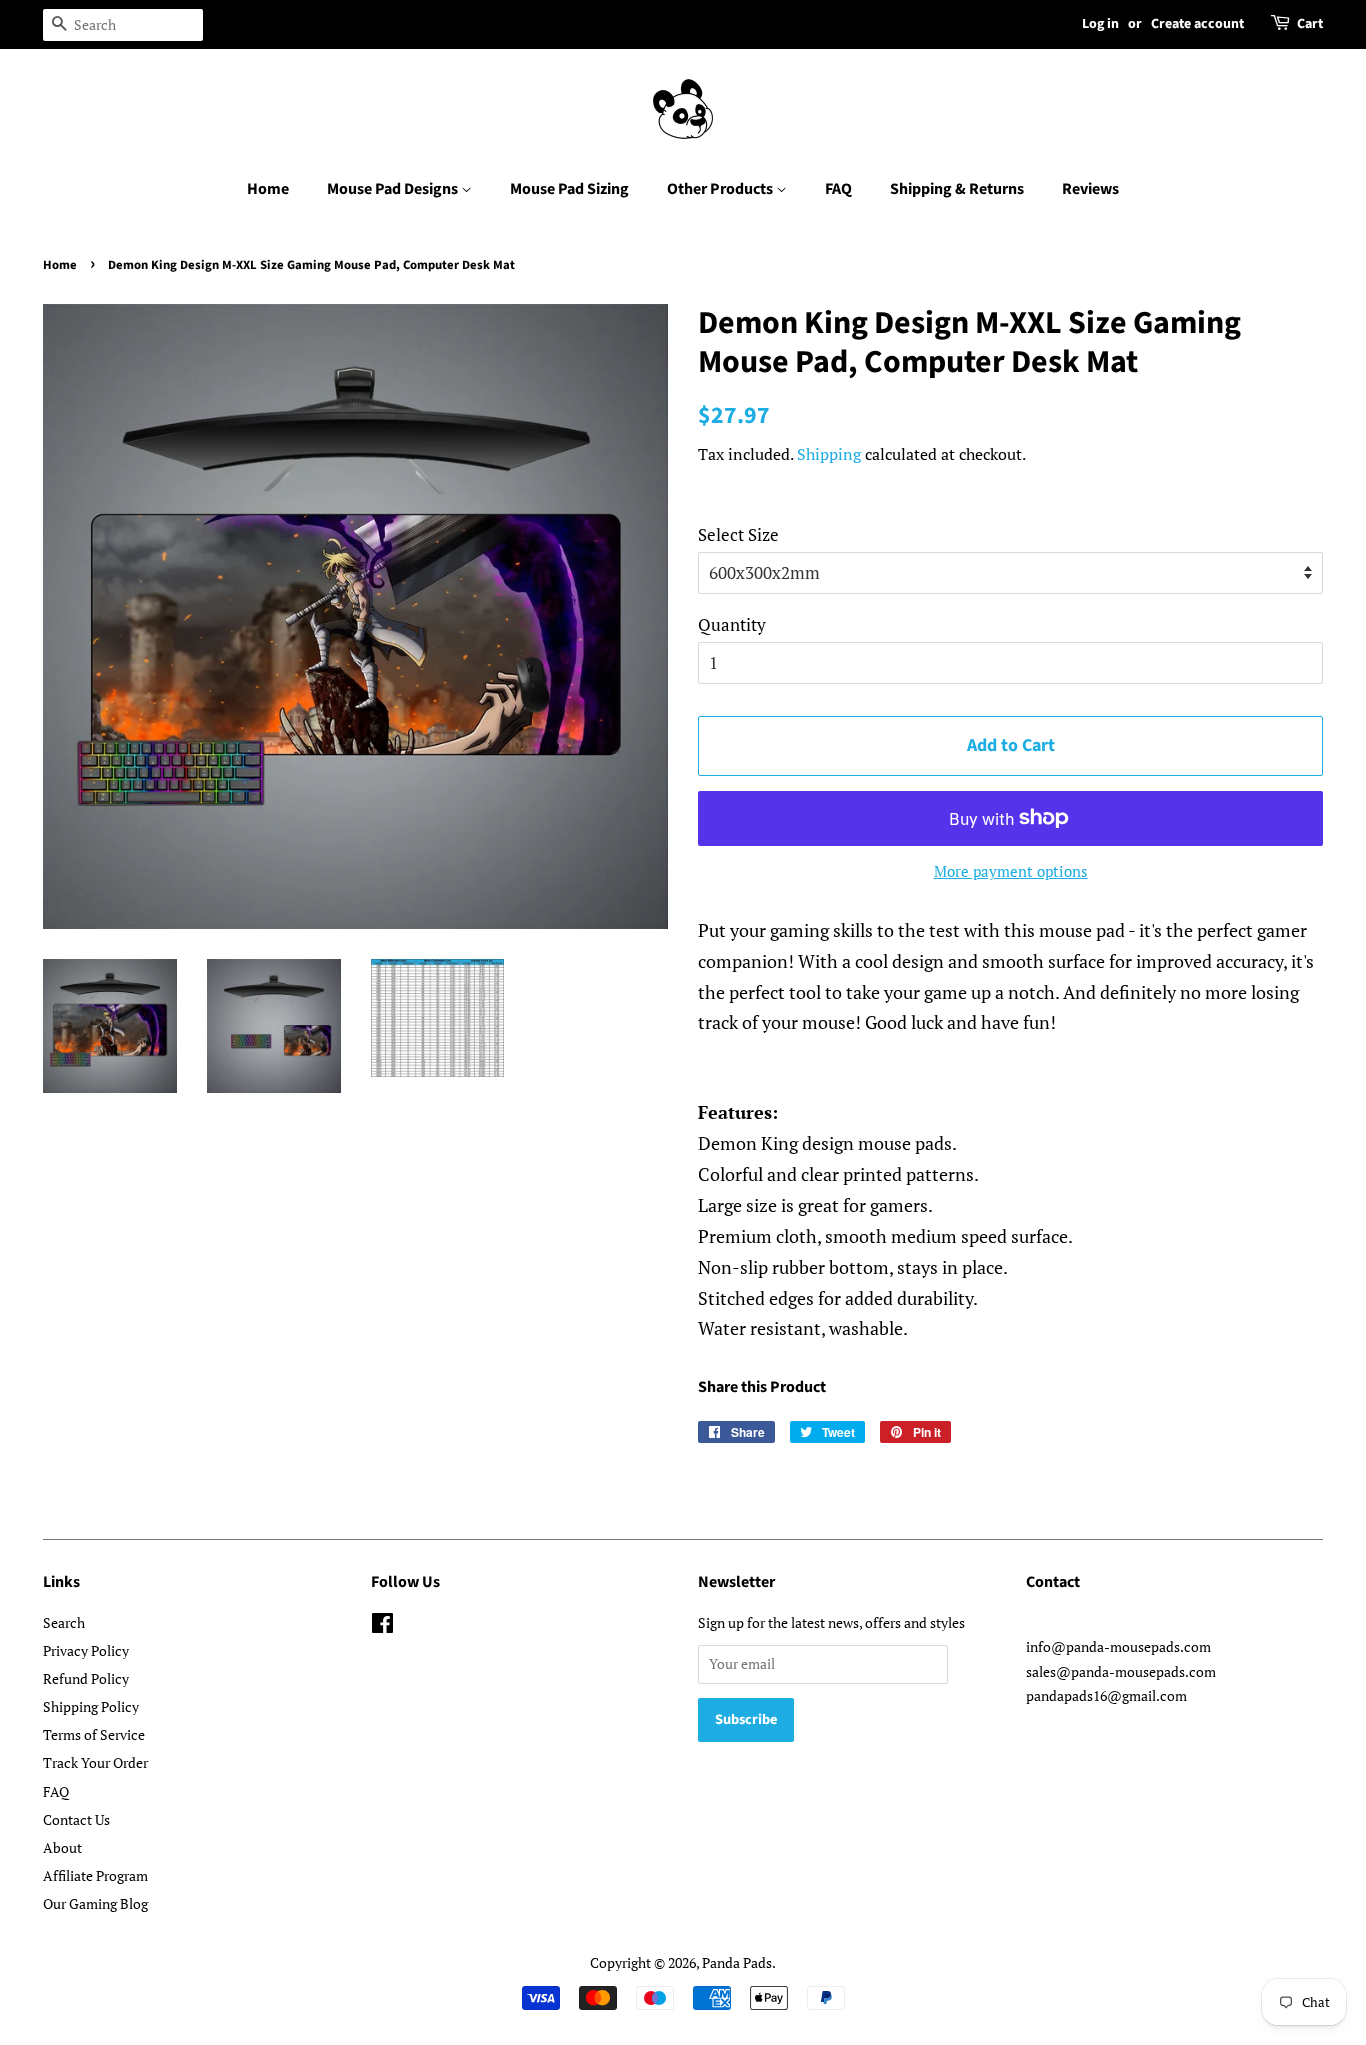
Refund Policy (86, 1678)
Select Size (738, 534)
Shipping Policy (91, 1706)
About (62, 1847)
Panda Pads (737, 1962)
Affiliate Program (95, 1875)
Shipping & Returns (957, 189)
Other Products (721, 189)
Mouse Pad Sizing (569, 189)
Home (268, 189)
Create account (1197, 24)
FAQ (838, 189)
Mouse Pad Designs (394, 189)
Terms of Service (94, 1734)
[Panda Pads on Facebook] (382, 1626)
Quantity (732, 624)
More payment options (1011, 871)
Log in (1100, 24)
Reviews (1090, 189)
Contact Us (76, 1819)
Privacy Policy (86, 1650)
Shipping (829, 454)
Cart (1310, 24)
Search (64, 1622)
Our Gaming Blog (95, 1903)
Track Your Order (95, 1762)
